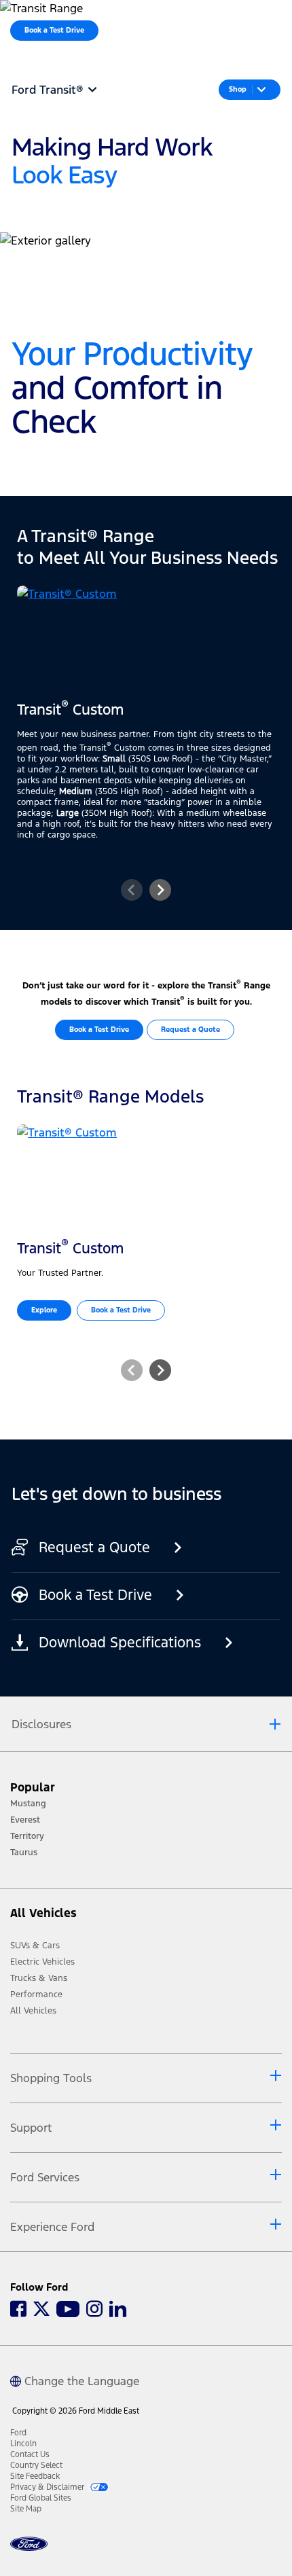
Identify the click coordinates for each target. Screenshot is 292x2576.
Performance (36, 1994)
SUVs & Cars (35, 1946)
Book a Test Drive (99, 1030)
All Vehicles (33, 2011)
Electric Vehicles (42, 1962)
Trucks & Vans (39, 1978)
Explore (44, 1310)
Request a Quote (190, 1030)
